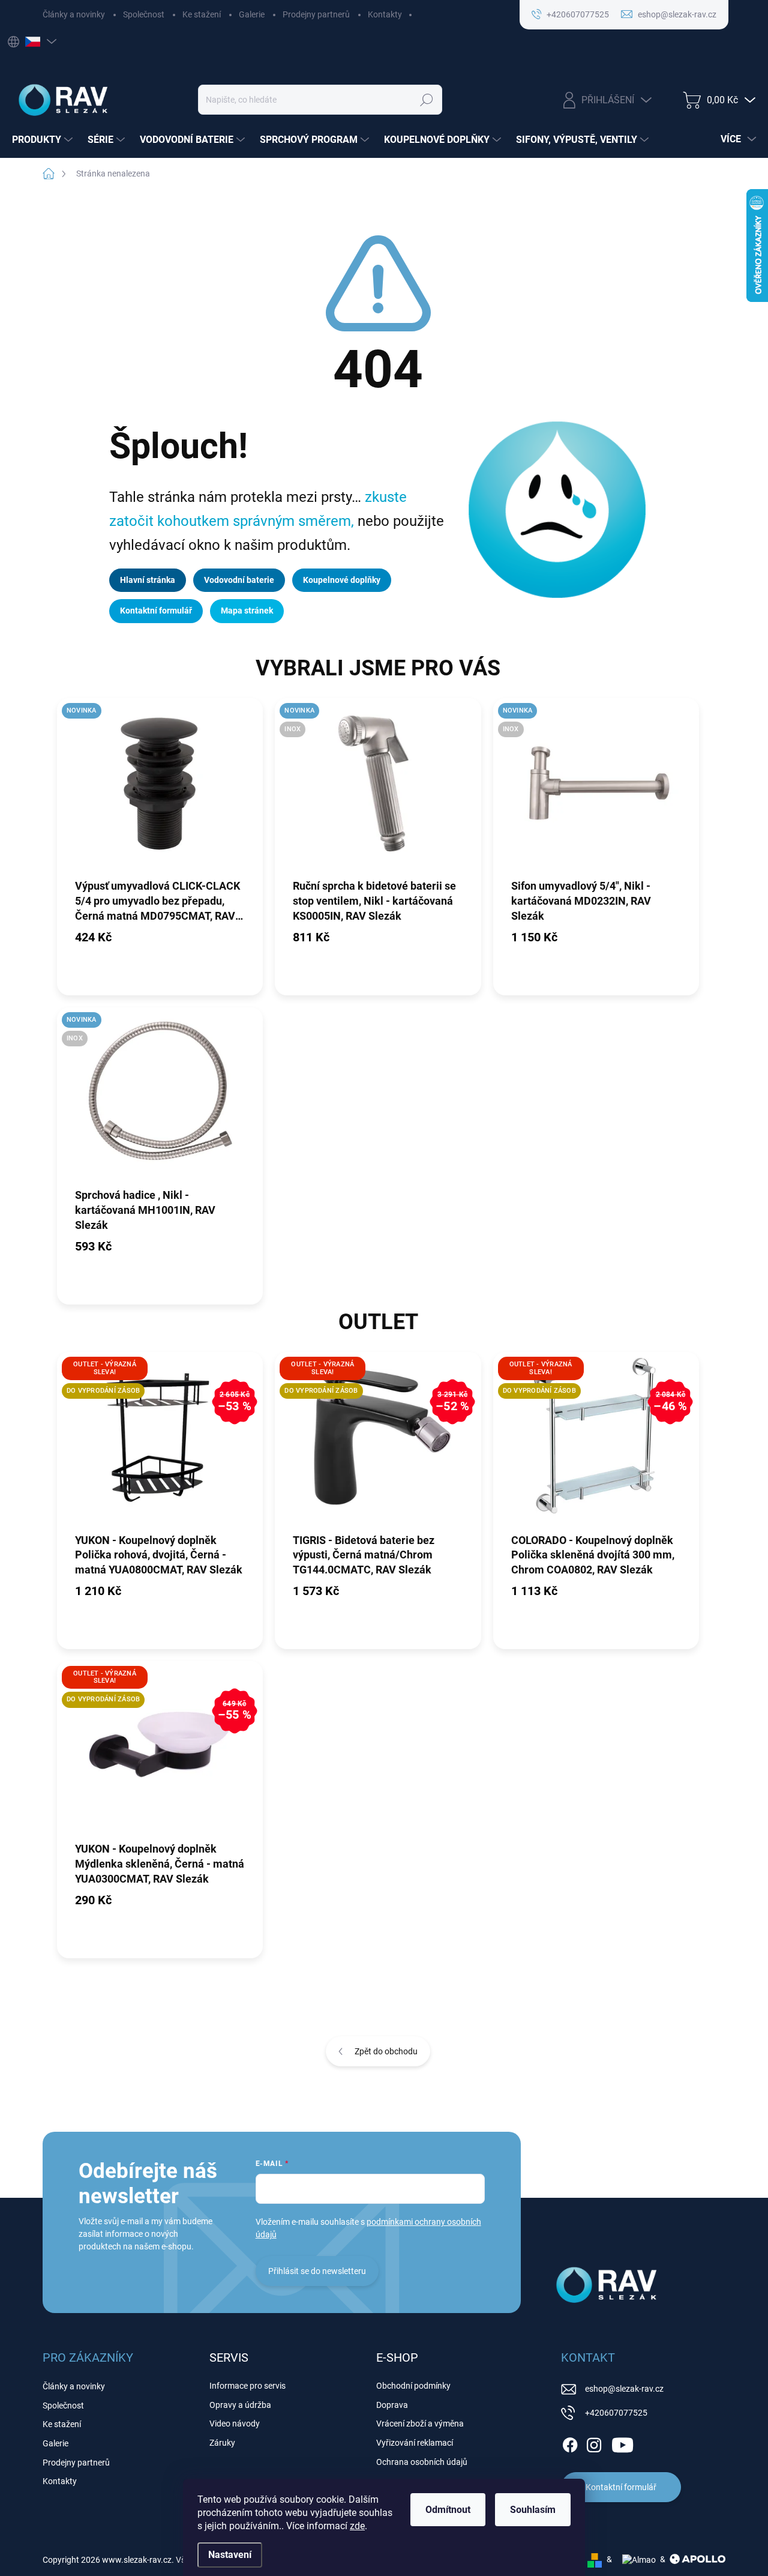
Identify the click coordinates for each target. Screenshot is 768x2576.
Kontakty (385, 14)
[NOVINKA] (160, 788)
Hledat (426, 100)
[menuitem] (44, 140)
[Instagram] (594, 2443)
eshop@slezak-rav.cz (624, 2389)
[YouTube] (622, 2443)
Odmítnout (448, 2510)
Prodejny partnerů (316, 14)
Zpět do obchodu (386, 2051)
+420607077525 (616, 2413)
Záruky (222, 2443)
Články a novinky (74, 14)
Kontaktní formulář (156, 611)
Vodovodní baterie (239, 580)
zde (357, 2526)
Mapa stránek (247, 611)
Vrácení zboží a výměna (420, 2424)
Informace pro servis (247, 2386)
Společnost (144, 14)
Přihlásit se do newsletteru (317, 2271)
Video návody (235, 2424)
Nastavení (230, 2555)
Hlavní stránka (148, 580)
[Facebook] (570, 2443)
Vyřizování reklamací (415, 2443)
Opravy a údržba (240, 2405)
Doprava (392, 2405)
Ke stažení (202, 14)
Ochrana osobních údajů (422, 2462)
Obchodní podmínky (413, 2386)
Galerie (252, 14)
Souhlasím (533, 2510)
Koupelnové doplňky (342, 580)
